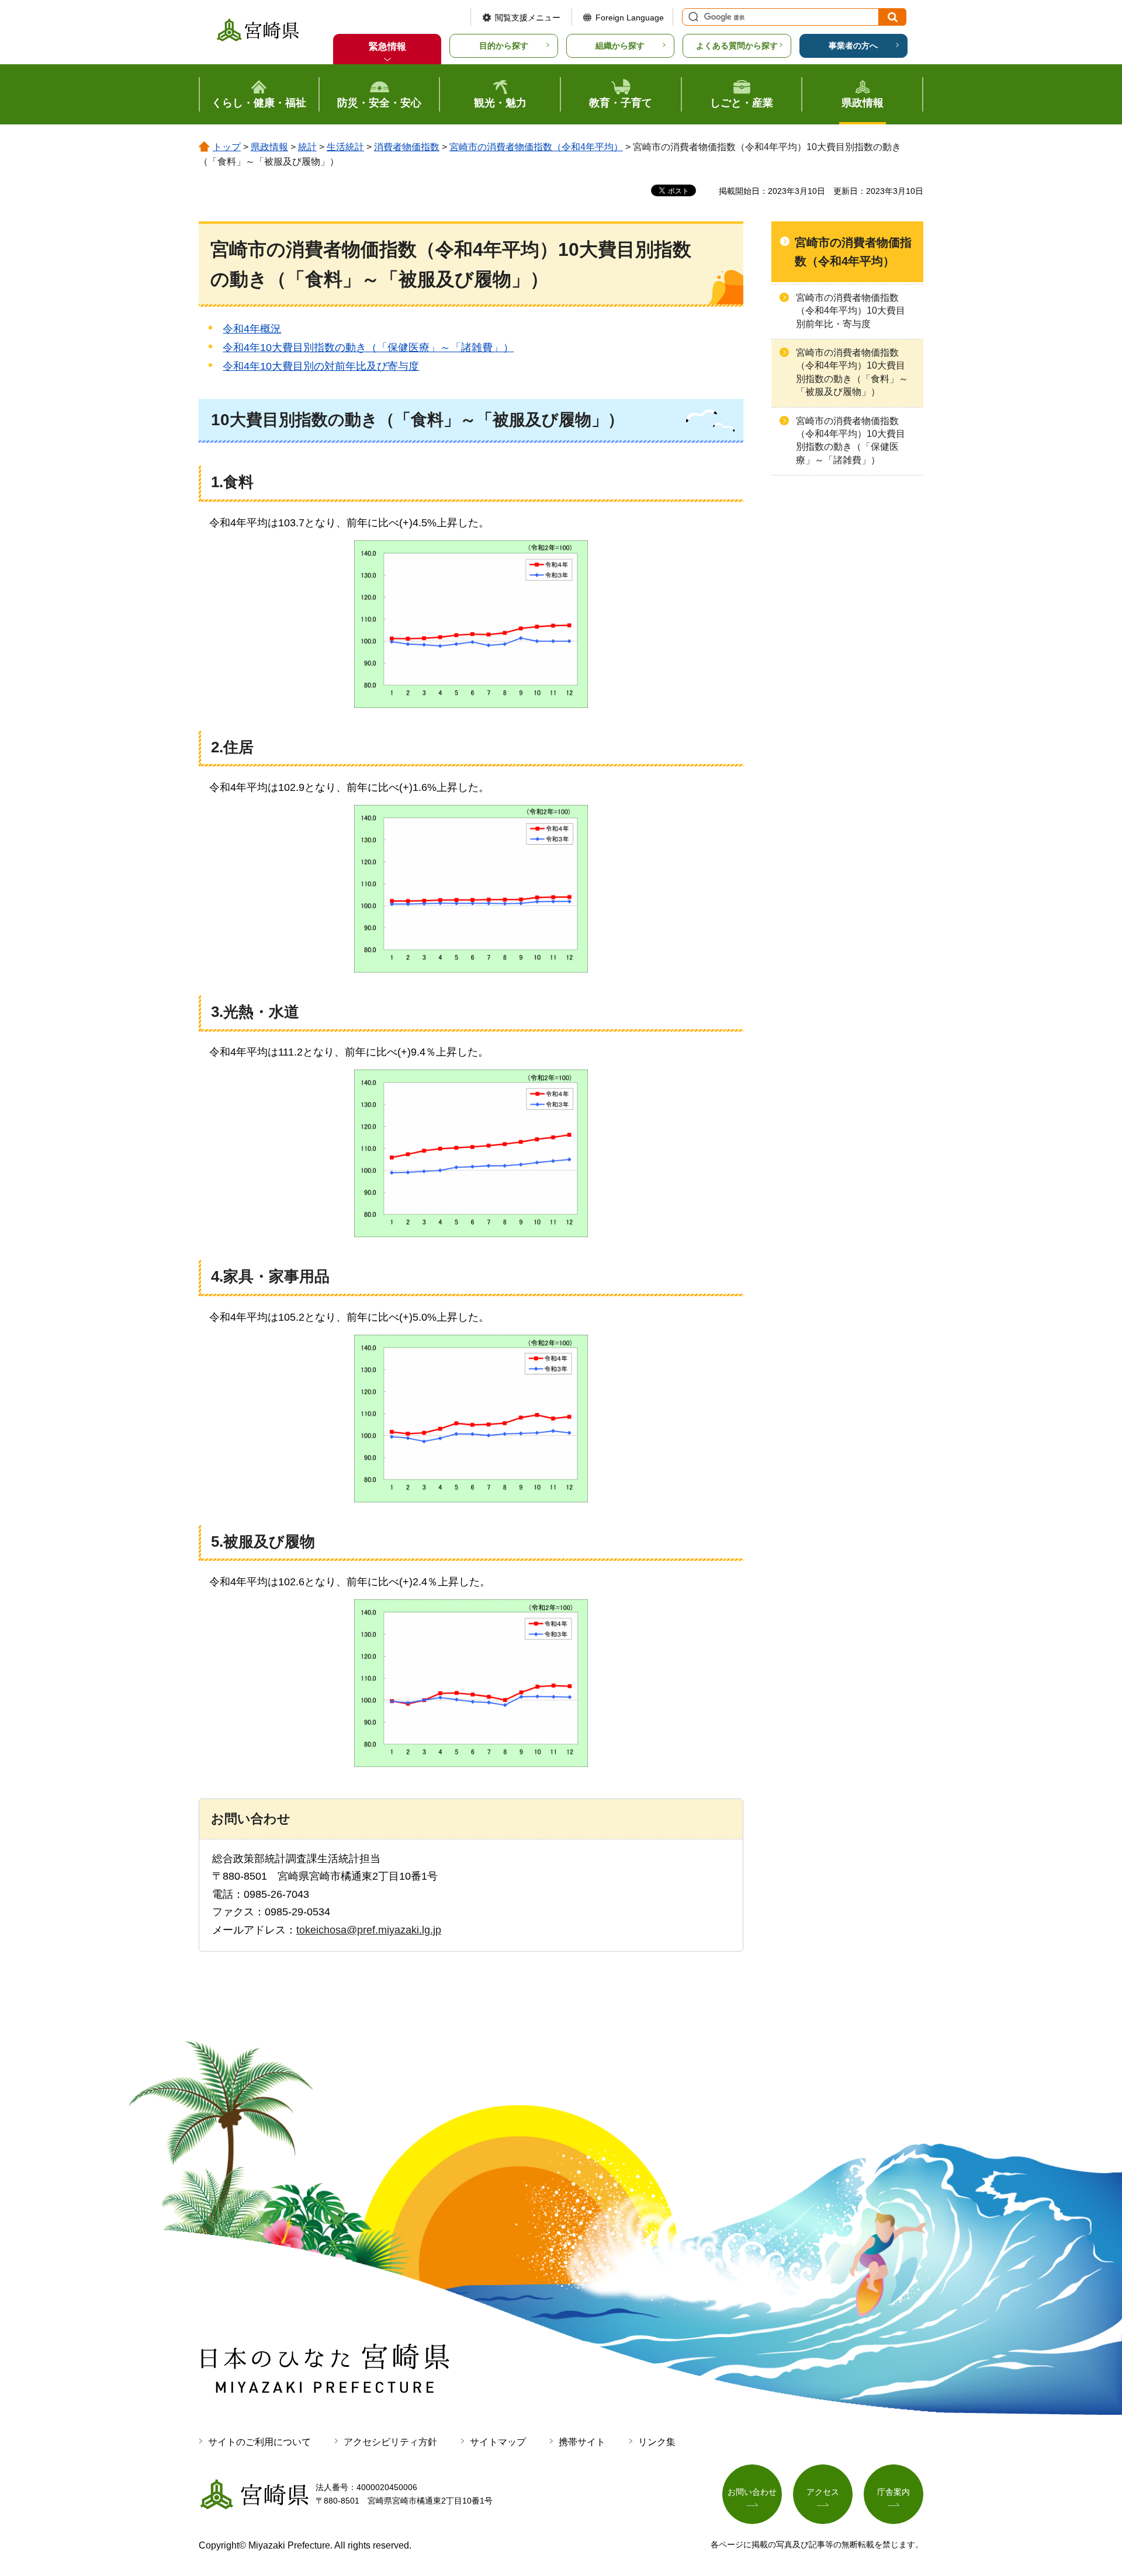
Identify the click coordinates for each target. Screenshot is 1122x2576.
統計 (307, 147)
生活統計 (345, 147)
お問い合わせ (752, 2492)
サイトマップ (498, 2442)
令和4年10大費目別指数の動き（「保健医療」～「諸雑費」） (368, 348)
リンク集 (657, 2442)
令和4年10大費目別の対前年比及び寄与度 (321, 366)
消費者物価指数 (407, 147)
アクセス (823, 2492)
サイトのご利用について (259, 2442)
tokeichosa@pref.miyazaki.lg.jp (369, 1930)
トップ (227, 147)
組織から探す (620, 46)
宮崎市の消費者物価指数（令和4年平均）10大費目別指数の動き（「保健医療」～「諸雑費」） (851, 440)
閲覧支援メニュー (528, 18)
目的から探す (504, 46)
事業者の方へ (853, 46)
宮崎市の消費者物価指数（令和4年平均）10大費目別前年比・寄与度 (851, 311)
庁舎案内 (894, 2492)
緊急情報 (387, 46)
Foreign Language (630, 18)
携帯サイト (582, 2442)
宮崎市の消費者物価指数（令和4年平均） (536, 147)
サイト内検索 (692, 17)
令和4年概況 (252, 329)
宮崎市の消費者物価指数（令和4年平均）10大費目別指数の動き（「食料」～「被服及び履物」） (852, 372)
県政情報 (269, 147)
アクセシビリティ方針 (390, 2442)
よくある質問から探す (737, 46)
